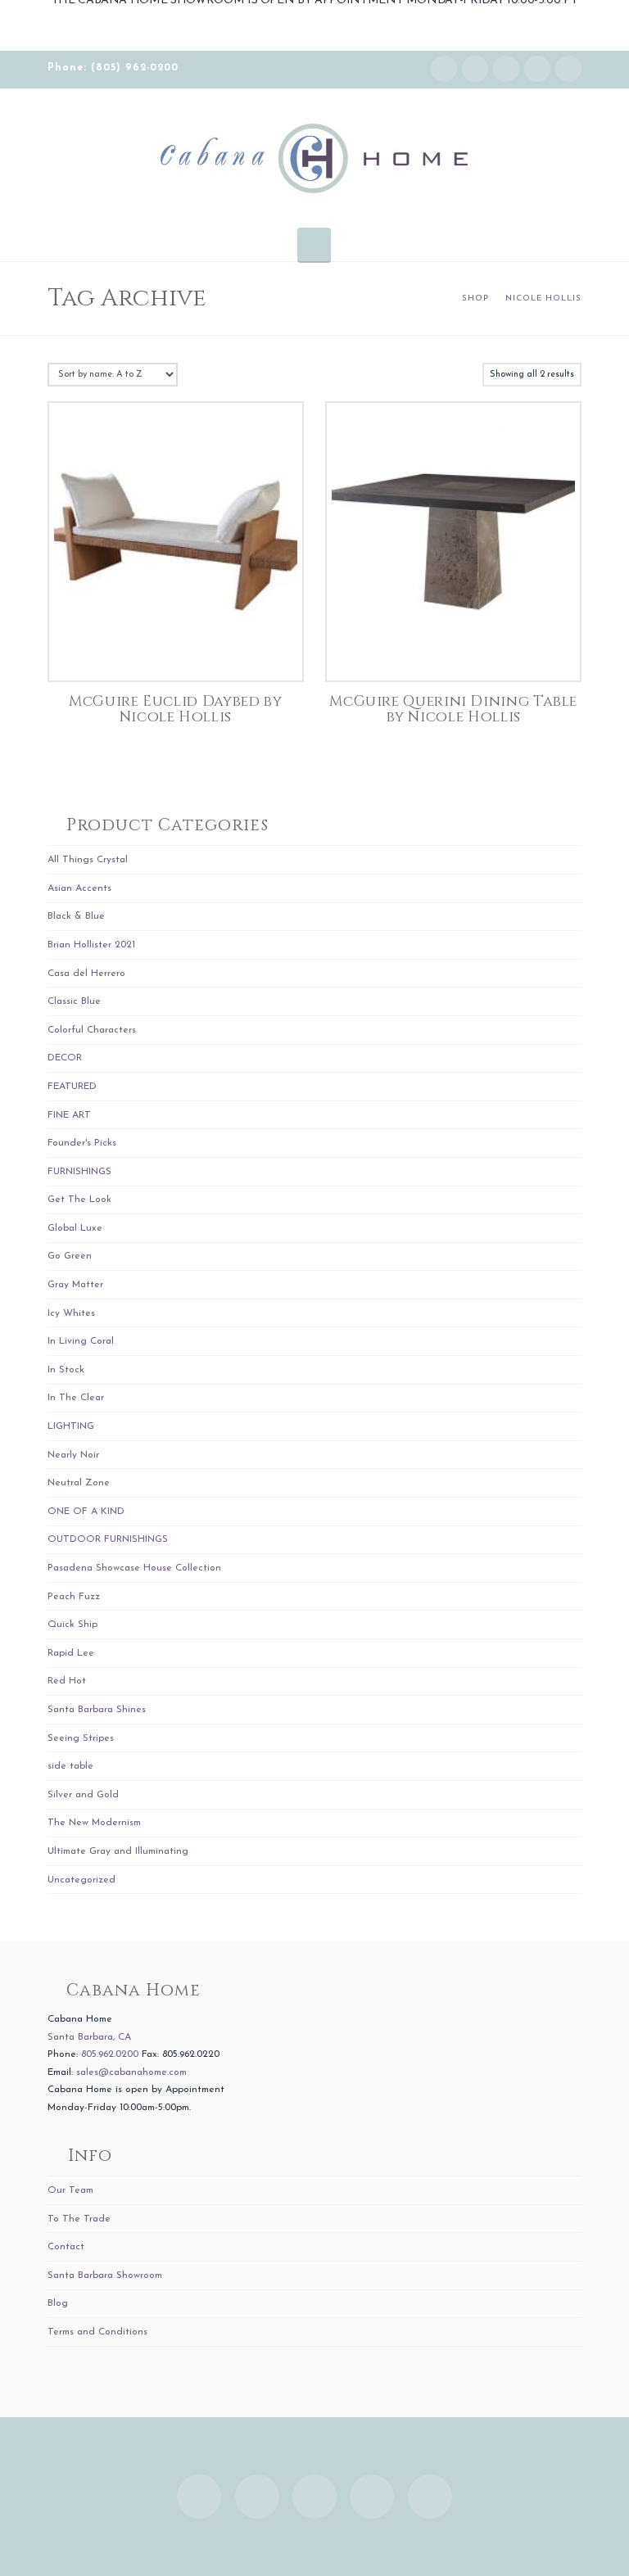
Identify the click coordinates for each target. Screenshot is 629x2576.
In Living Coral (81, 1341)
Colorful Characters (92, 1030)
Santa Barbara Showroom (105, 2275)
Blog (58, 2303)
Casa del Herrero (86, 974)
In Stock (66, 1370)
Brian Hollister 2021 (91, 945)
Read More (176, 651)
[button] (314, 244)
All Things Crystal (88, 860)
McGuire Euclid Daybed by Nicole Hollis (175, 710)
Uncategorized (81, 1880)
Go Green (70, 1256)
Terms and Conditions (97, 2332)
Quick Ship (72, 1625)
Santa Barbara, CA (89, 2037)
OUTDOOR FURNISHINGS (108, 1539)
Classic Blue (74, 1001)
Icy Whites (71, 1313)
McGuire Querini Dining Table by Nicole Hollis (453, 710)
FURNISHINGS (79, 1172)
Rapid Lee (71, 1653)
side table (70, 1766)
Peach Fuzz (74, 1597)
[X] (506, 69)
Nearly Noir (73, 1455)
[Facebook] (475, 69)
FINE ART (69, 1115)
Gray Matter (75, 1285)
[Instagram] (444, 69)
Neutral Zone (79, 1483)
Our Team (70, 2190)
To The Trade (79, 2219)
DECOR (65, 1058)
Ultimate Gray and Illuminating (118, 1851)
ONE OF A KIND (86, 1512)
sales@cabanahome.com (131, 2072)
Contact (66, 2247)
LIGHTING (71, 1426)
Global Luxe (75, 1228)
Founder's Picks (82, 1143)
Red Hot (67, 1681)
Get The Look (79, 1200)
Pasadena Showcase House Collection (134, 1568)
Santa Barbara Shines (97, 1710)
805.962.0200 (110, 2054)
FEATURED (72, 1087)
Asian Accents (79, 888)
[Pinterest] (568, 69)
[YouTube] (537, 69)
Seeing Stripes (81, 1738)
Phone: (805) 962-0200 (113, 68)
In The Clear (76, 1398)
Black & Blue (76, 916)
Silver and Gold (83, 1795)
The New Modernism (94, 1823)
